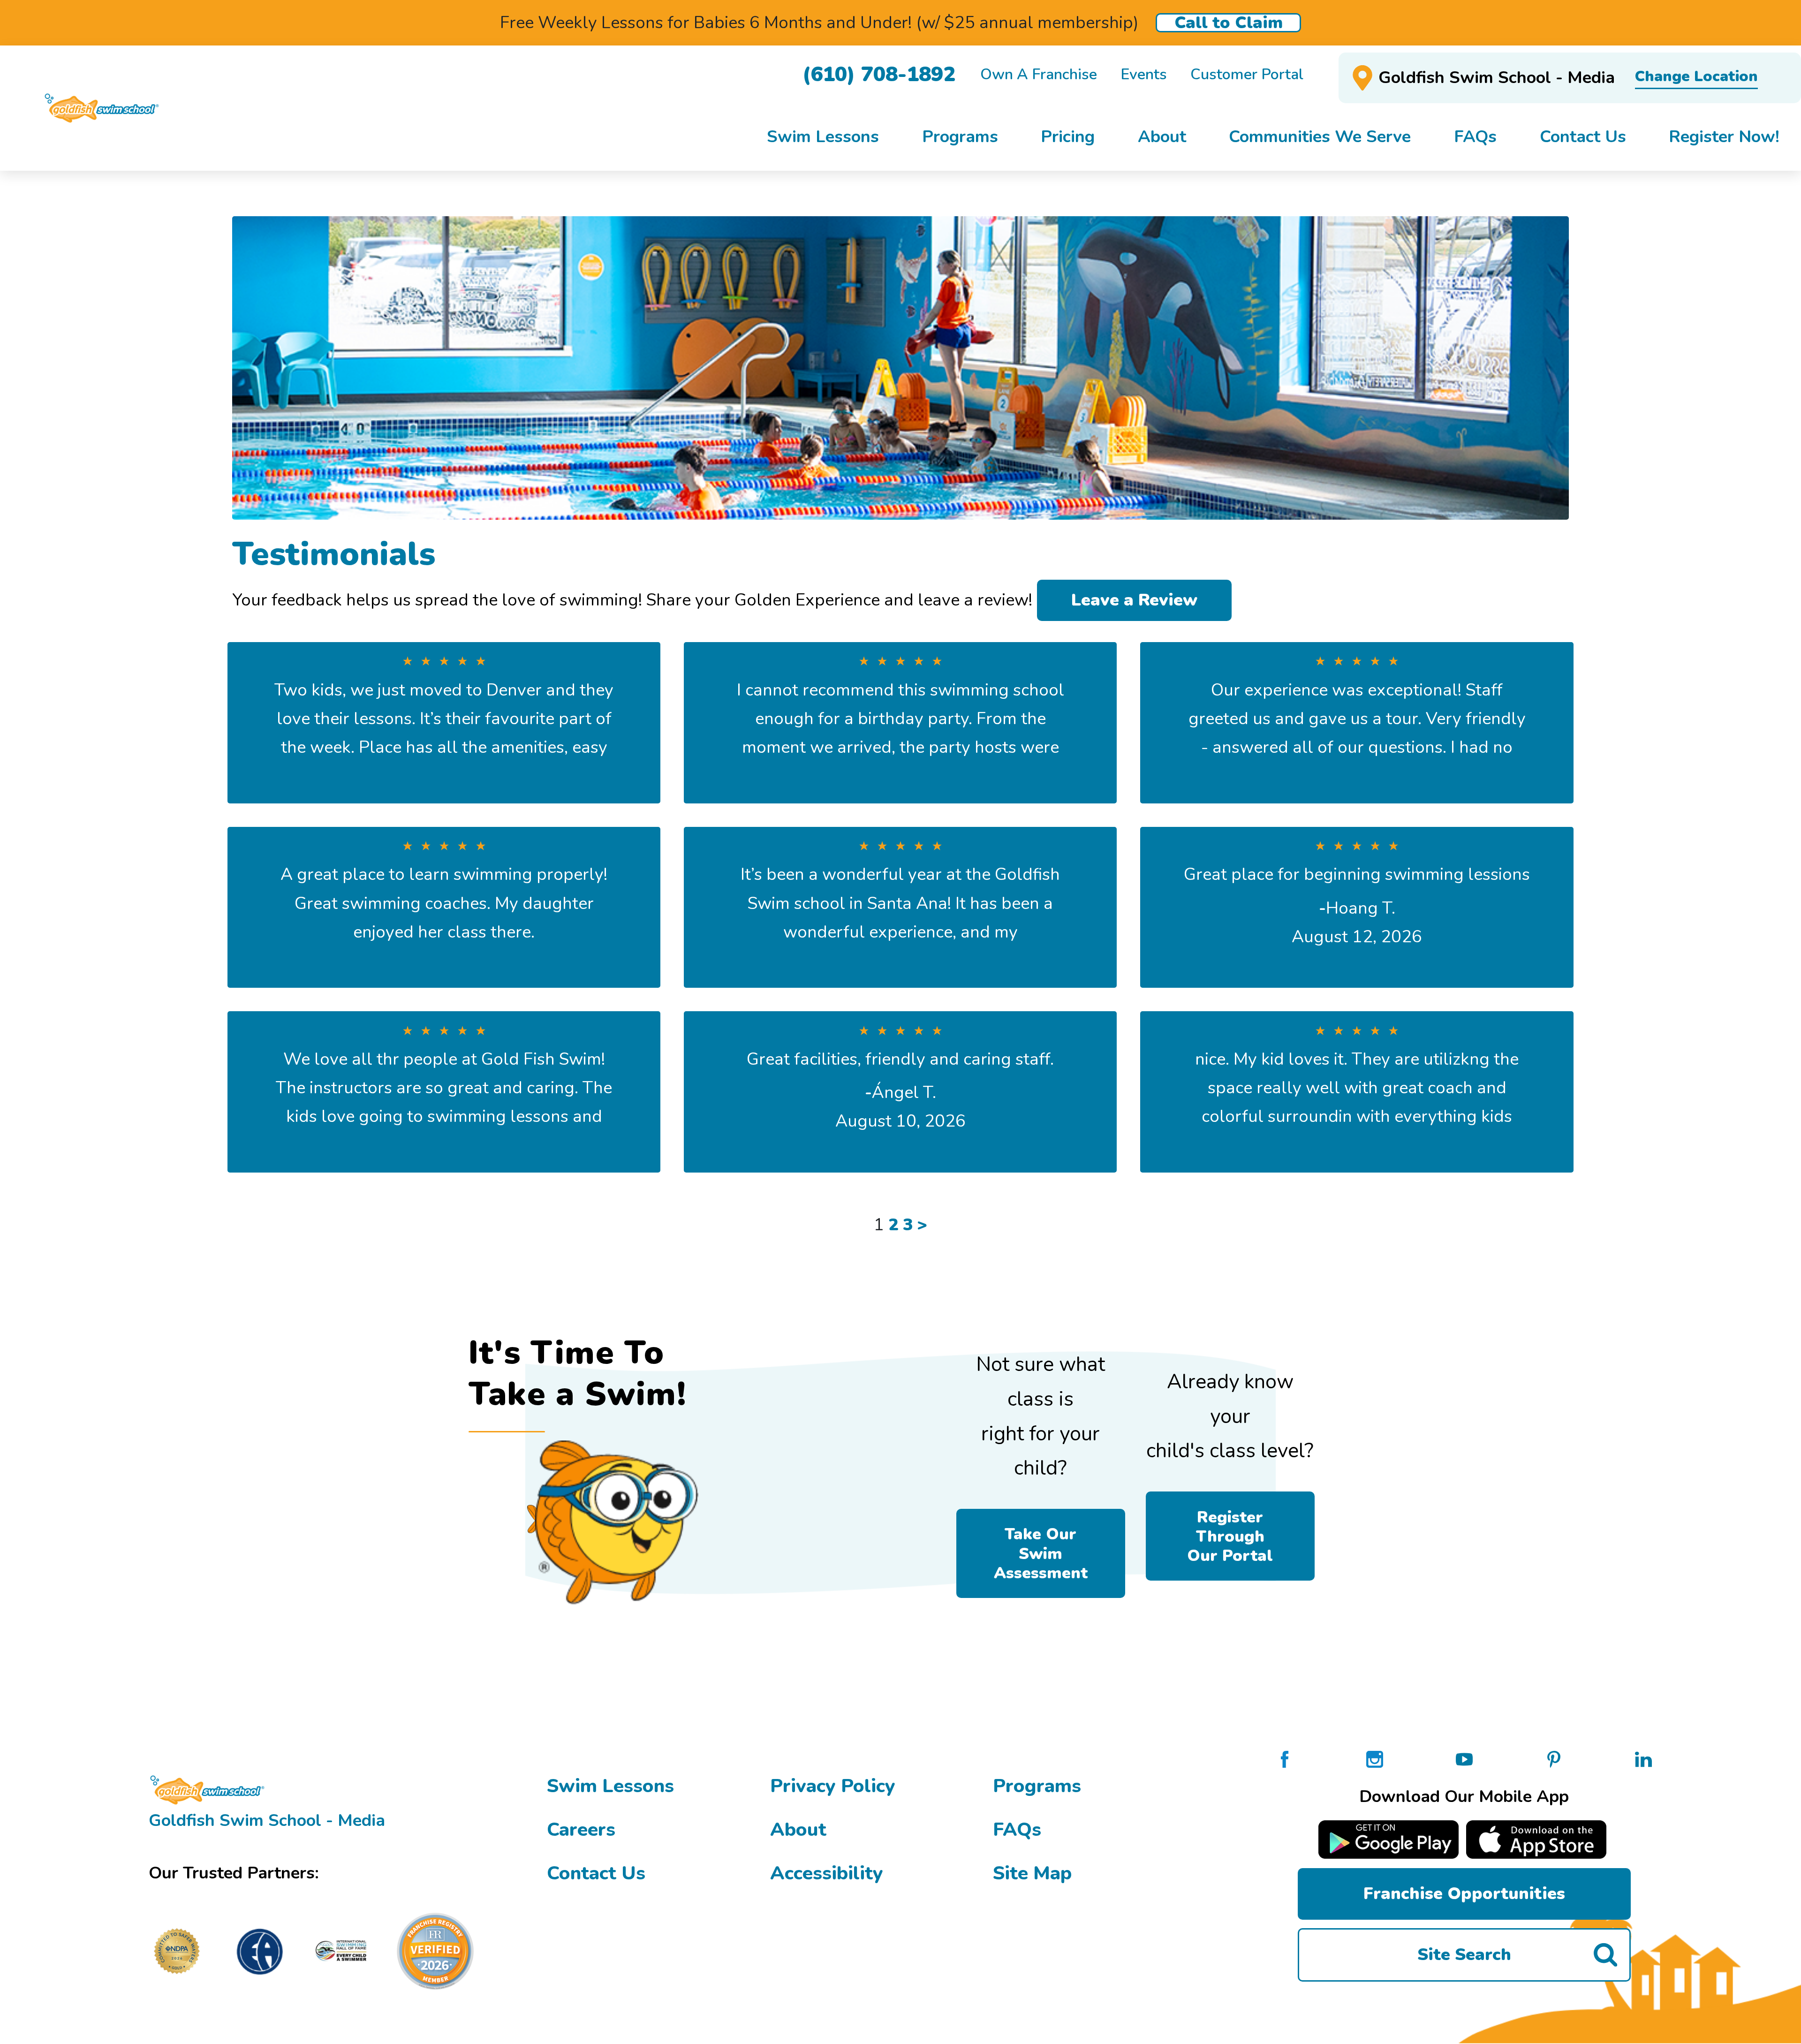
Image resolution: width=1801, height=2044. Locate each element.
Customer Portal (1247, 75)
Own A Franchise (1039, 75)
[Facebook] (1285, 1758)
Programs (1037, 1786)
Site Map (1032, 1873)
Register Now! (1724, 137)
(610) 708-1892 (879, 74)
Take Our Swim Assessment (1041, 1553)
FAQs (1017, 1829)
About (798, 1829)
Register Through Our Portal (1230, 1536)
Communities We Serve (1320, 137)
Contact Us (596, 1873)
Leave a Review (1134, 600)
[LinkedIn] (1643, 1758)
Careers (581, 1829)
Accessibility (827, 1873)
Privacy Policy (833, 1786)
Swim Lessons (610, 1786)
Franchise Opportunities (1464, 1894)
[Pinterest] (1554, 1758)
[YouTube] (1464, 1758)
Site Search (1464, 1955)
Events (1144, 75)
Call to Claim (1229, 23)
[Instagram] (1375, 1758)
